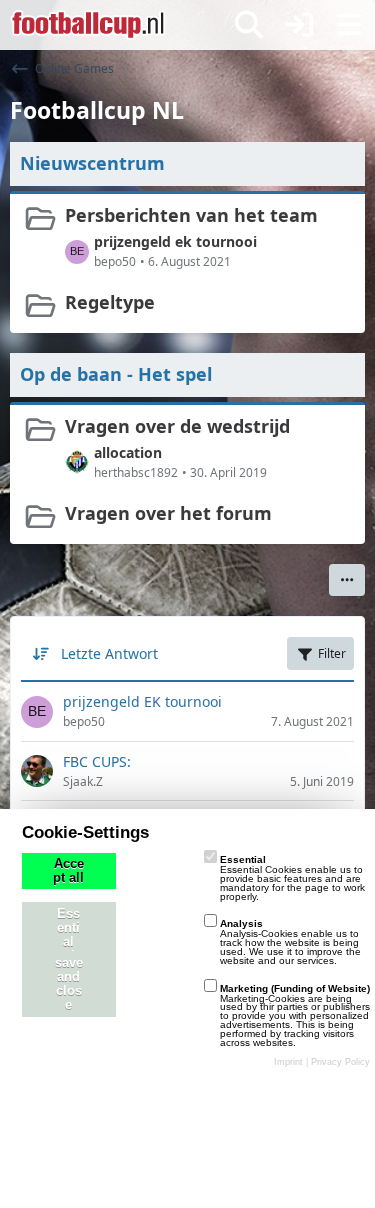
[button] (347, 580)
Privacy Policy (340, 1062)
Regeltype (110, 302)
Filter (332, 653)
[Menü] (349, 25)
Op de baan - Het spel (116, 374)
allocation (128, 452)
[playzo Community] (88, 25)
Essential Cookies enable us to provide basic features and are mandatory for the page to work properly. (292, 877)
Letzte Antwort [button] (109, 653)
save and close (69, 984)
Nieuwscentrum (92, 163)
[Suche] (249, 25)
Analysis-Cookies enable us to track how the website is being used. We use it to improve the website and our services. (290, 941)
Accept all (68, 871)
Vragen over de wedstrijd (177, 426)
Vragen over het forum (168, 513)
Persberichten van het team (191, 215)
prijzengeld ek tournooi (175, 241)
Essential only (68, 935)
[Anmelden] (299, 25)
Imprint (288, 1062)
